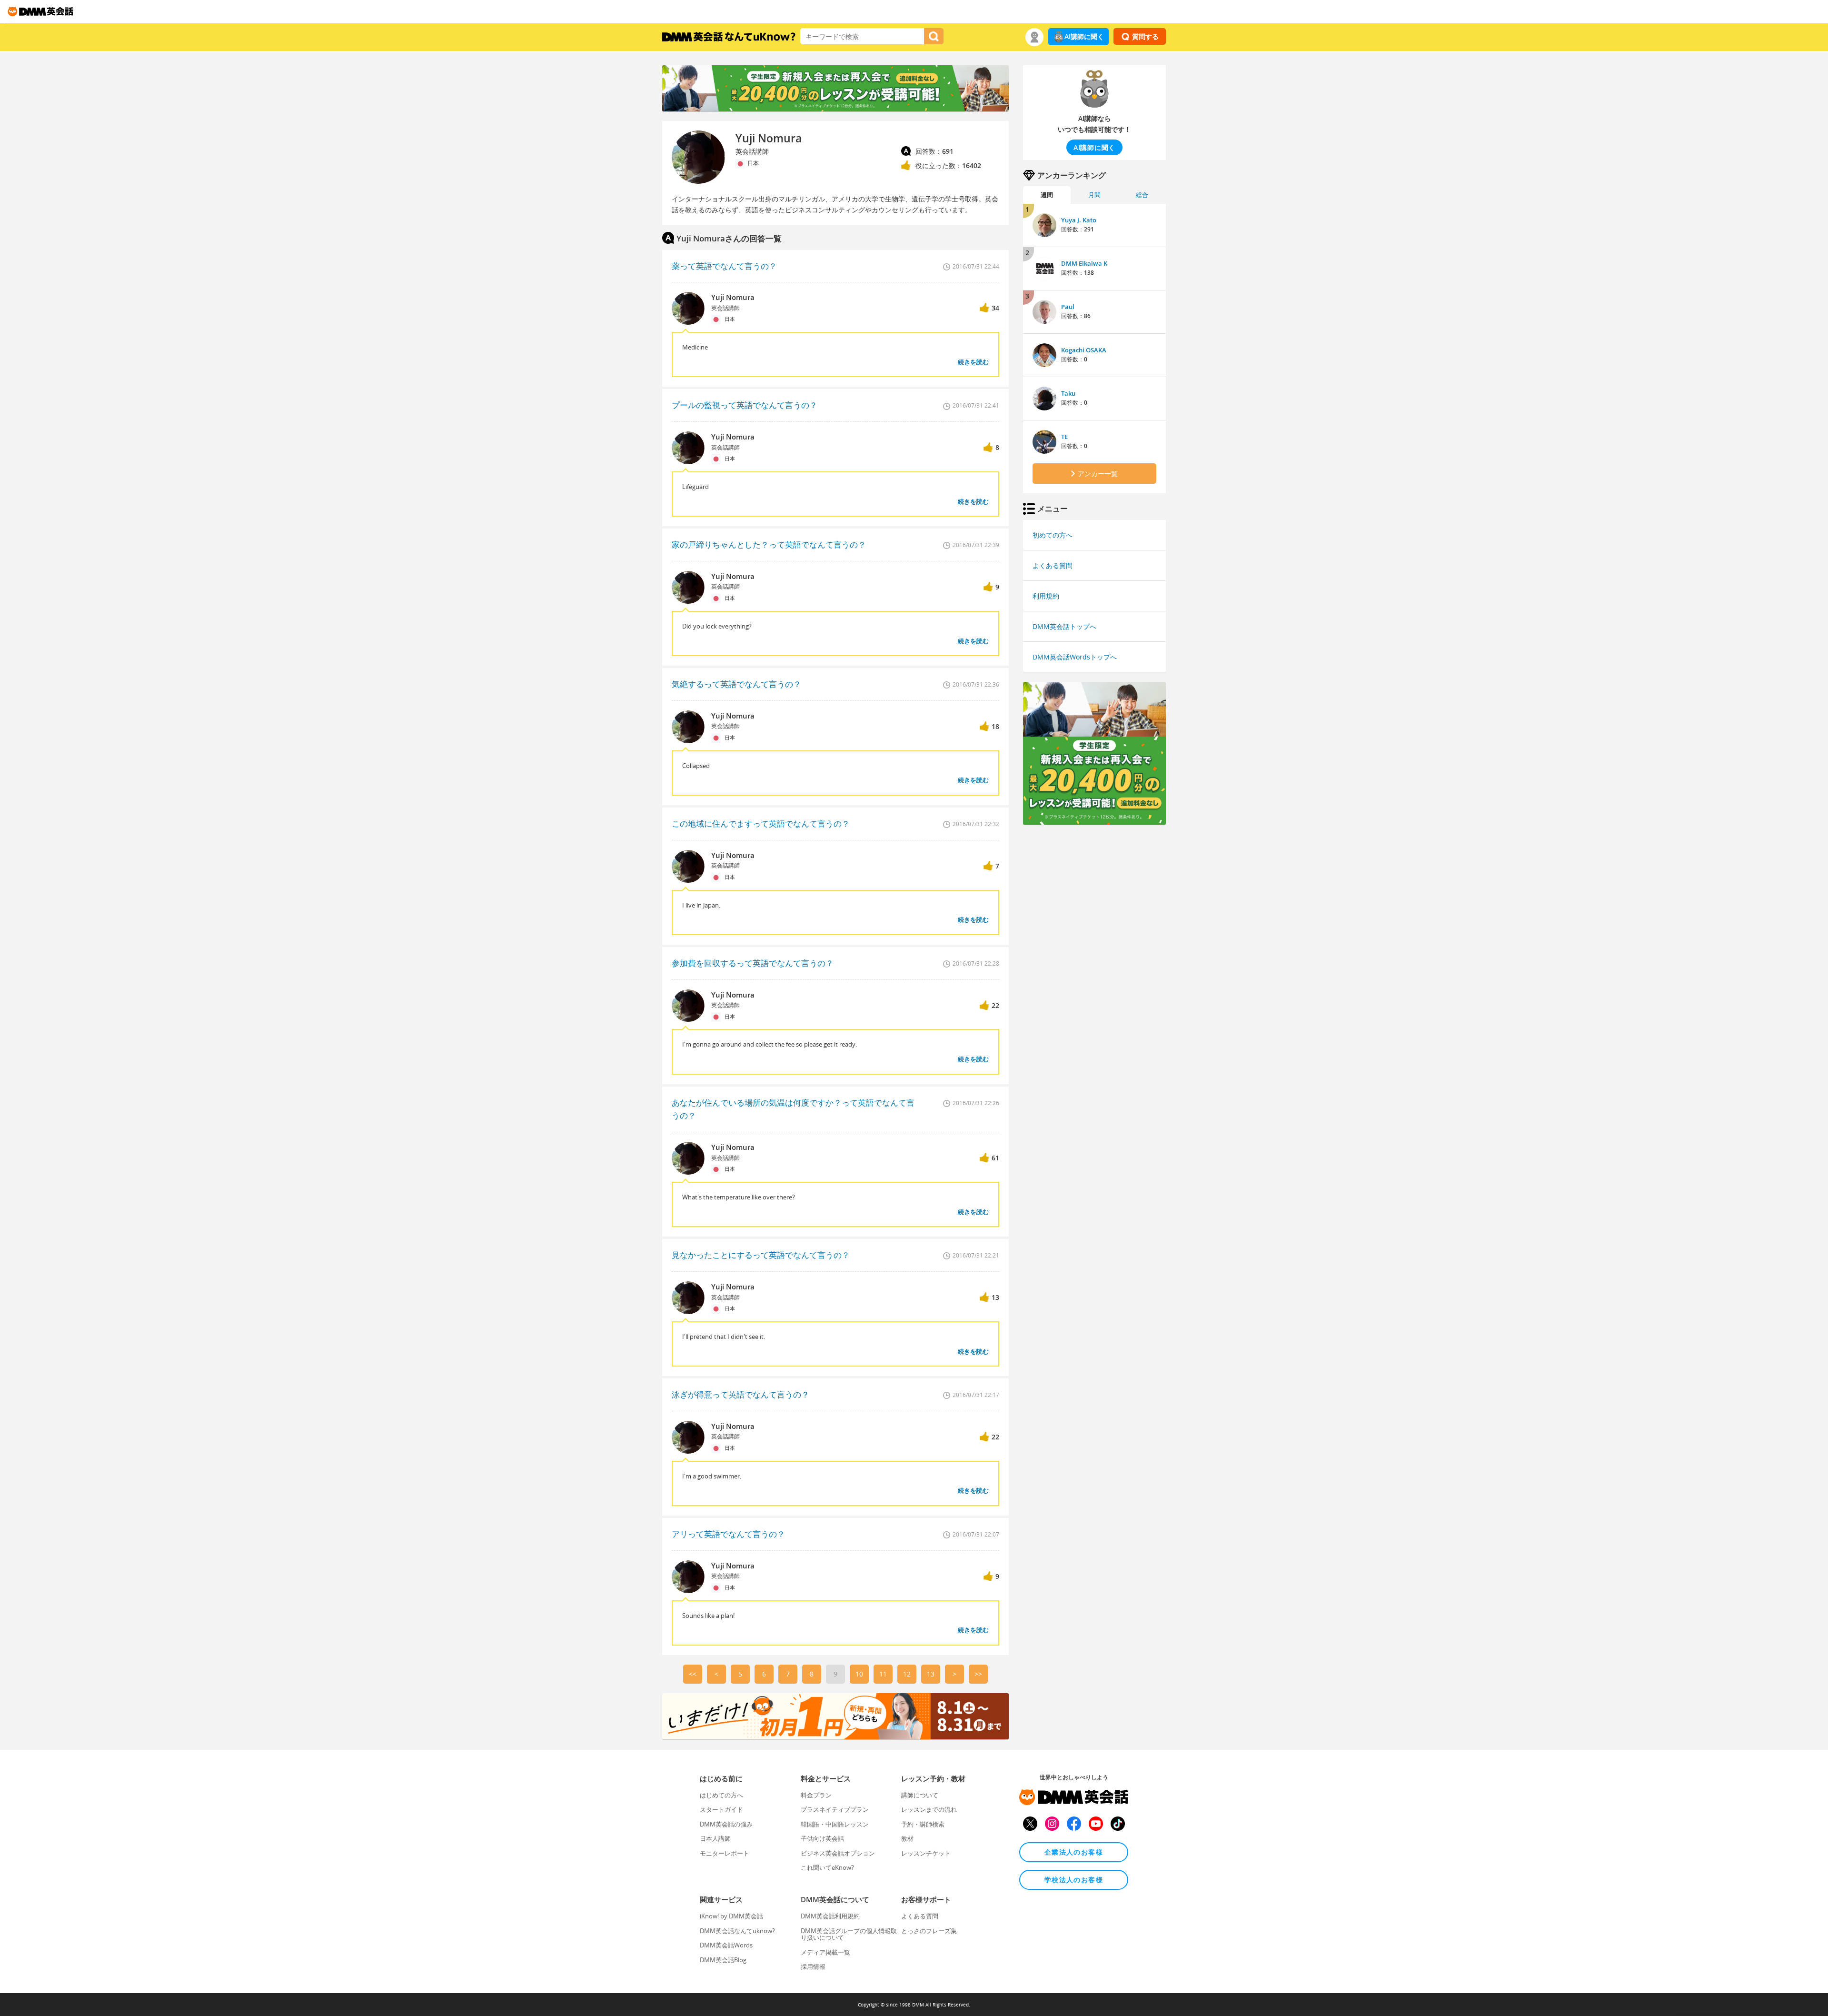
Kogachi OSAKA (1084, 350)
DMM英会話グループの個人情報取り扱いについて (849, 1934)
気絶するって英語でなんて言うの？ (736, 684)
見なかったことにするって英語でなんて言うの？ (761, 1255)
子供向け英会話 (822, 1838)
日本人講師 (715, 1838)
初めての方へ (1053, 535)
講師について (920, 1795)
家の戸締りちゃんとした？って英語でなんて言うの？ (769, 544)
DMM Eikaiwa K (1084, 263)
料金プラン (816, 1795)
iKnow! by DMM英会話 (731, 1916)
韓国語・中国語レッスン (835, 1824)
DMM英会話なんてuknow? (737, 1931)
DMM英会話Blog (723, 1960)
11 (883, 1674)
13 (931, 1674)
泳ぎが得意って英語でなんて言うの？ (740, 1394)
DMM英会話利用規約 (830, 1916)
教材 (907, 1838)
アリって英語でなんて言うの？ (728, 1534)
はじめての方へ (721, 1795)
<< (693, 1674)
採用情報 (813, 1966)
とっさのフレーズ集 (929, 1931)
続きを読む (973, 362)
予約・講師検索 (923, 1824)
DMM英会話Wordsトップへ (1075, 657)
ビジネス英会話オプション (838, 1853)
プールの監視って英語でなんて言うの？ (745, 405)
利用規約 (1046, 596)
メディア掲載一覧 (825, 1952)
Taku (1068, 393)
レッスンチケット (926, 1853)
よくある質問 (1053, 565)
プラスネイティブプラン (835, 1809)
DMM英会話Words (726, 1945)
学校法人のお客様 (1074, 1880)
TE (1064, 437)
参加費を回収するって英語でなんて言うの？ (753, 963)
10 (859, 1674)
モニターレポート (725, 1853)
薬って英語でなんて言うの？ (724, 266)
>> (978, 1674)
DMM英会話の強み (726, 1824)
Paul (1068, 307)
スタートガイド (721, 1809)
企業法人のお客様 (1074, 1852)
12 (907, 1674)
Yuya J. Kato (1079, 220)
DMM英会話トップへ (1064, 626)
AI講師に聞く (1084, 36)
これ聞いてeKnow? (827, 1867)
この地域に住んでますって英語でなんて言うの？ (761, 823)
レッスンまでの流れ (929, 1809)
